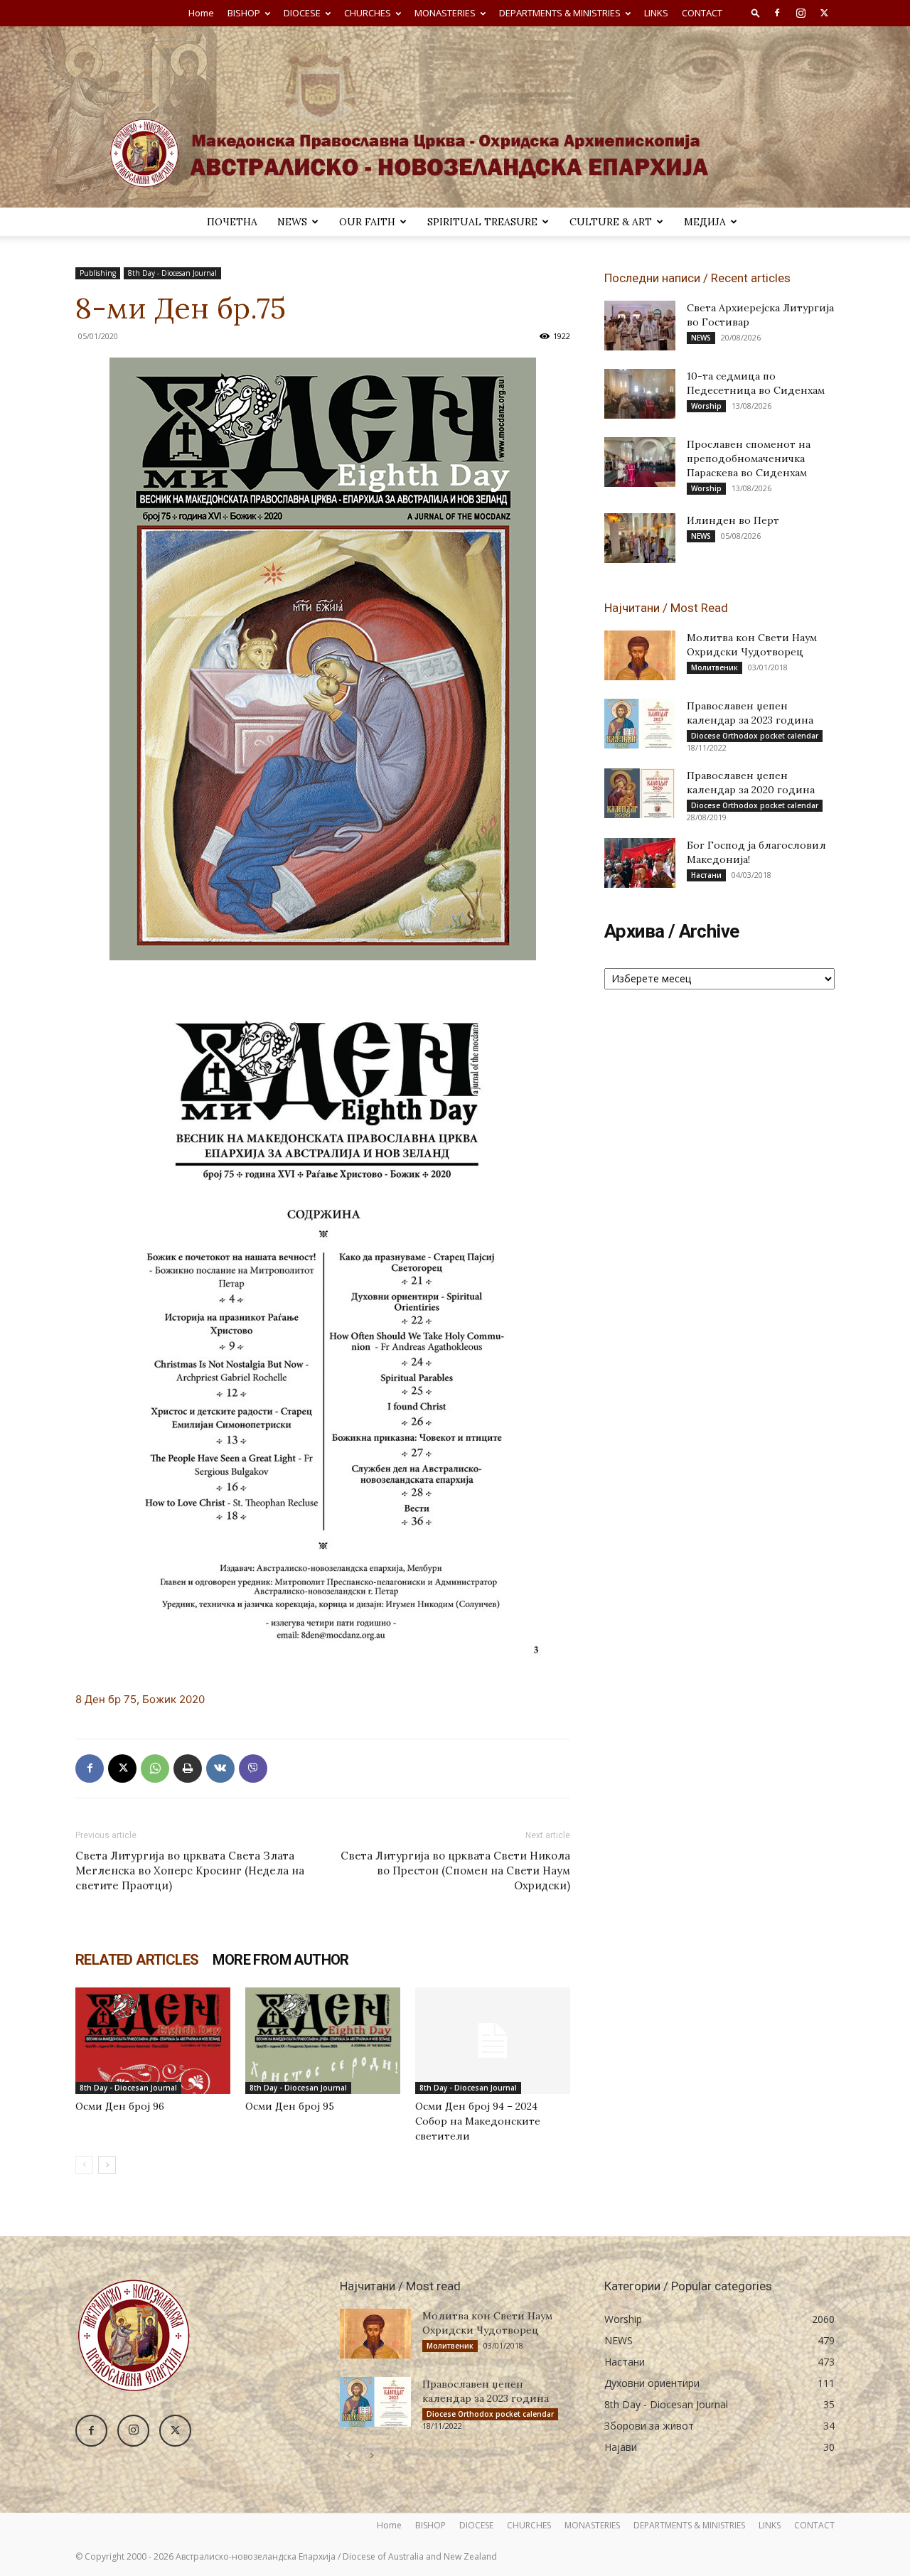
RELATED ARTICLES (137, 1960)
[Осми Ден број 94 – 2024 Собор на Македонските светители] (493, 2041)
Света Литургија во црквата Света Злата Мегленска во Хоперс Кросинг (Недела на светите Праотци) (190, 1871)
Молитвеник (714, 667)
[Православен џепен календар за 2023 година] (640, 724)
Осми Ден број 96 (120, 2106)
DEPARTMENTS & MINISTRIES (560, 13)
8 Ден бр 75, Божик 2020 (140, 1699)
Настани (706, 875)
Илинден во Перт (733, 520)
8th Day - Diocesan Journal (172, 273)
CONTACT (702, 13)
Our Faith (367, 222)
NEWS (292, 222)
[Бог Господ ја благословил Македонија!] (640, 863)
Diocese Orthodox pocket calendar (755, 736)
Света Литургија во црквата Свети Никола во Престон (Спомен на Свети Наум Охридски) (455, 1871)
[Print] (188, 1769)
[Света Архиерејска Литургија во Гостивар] (640, 326)
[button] (756, 12)
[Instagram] (801, 13)
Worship (706, 406)
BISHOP (244, 13)
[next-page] (107, 2165)
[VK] (220, 1769)
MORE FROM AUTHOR (280, 1960)
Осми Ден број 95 (290, 2106)
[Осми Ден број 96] (153, 2041)
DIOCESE (302, 13)
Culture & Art (611, 222)
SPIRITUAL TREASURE (482, 222)
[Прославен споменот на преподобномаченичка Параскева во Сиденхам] (640, 462)
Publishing (98, 273)
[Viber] (253, 1769)
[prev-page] (84, 2165)
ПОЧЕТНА (232, 222)
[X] (824, 13)
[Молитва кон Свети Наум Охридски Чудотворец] (640, 655)
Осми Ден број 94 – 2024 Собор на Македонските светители (478, 2121)
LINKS (656, 13)
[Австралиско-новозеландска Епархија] (455, 117)
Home (201, 13)
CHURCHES (368, 13)
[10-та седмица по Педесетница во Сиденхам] (640, 394)
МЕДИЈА (705, 222)
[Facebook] (777, 13)
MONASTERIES (445, 13)
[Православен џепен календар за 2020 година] (640, 793)
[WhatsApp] (155, 1769)
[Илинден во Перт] (640, 538)
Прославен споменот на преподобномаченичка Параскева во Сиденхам (749, 458)
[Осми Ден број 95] (323, 2041)
